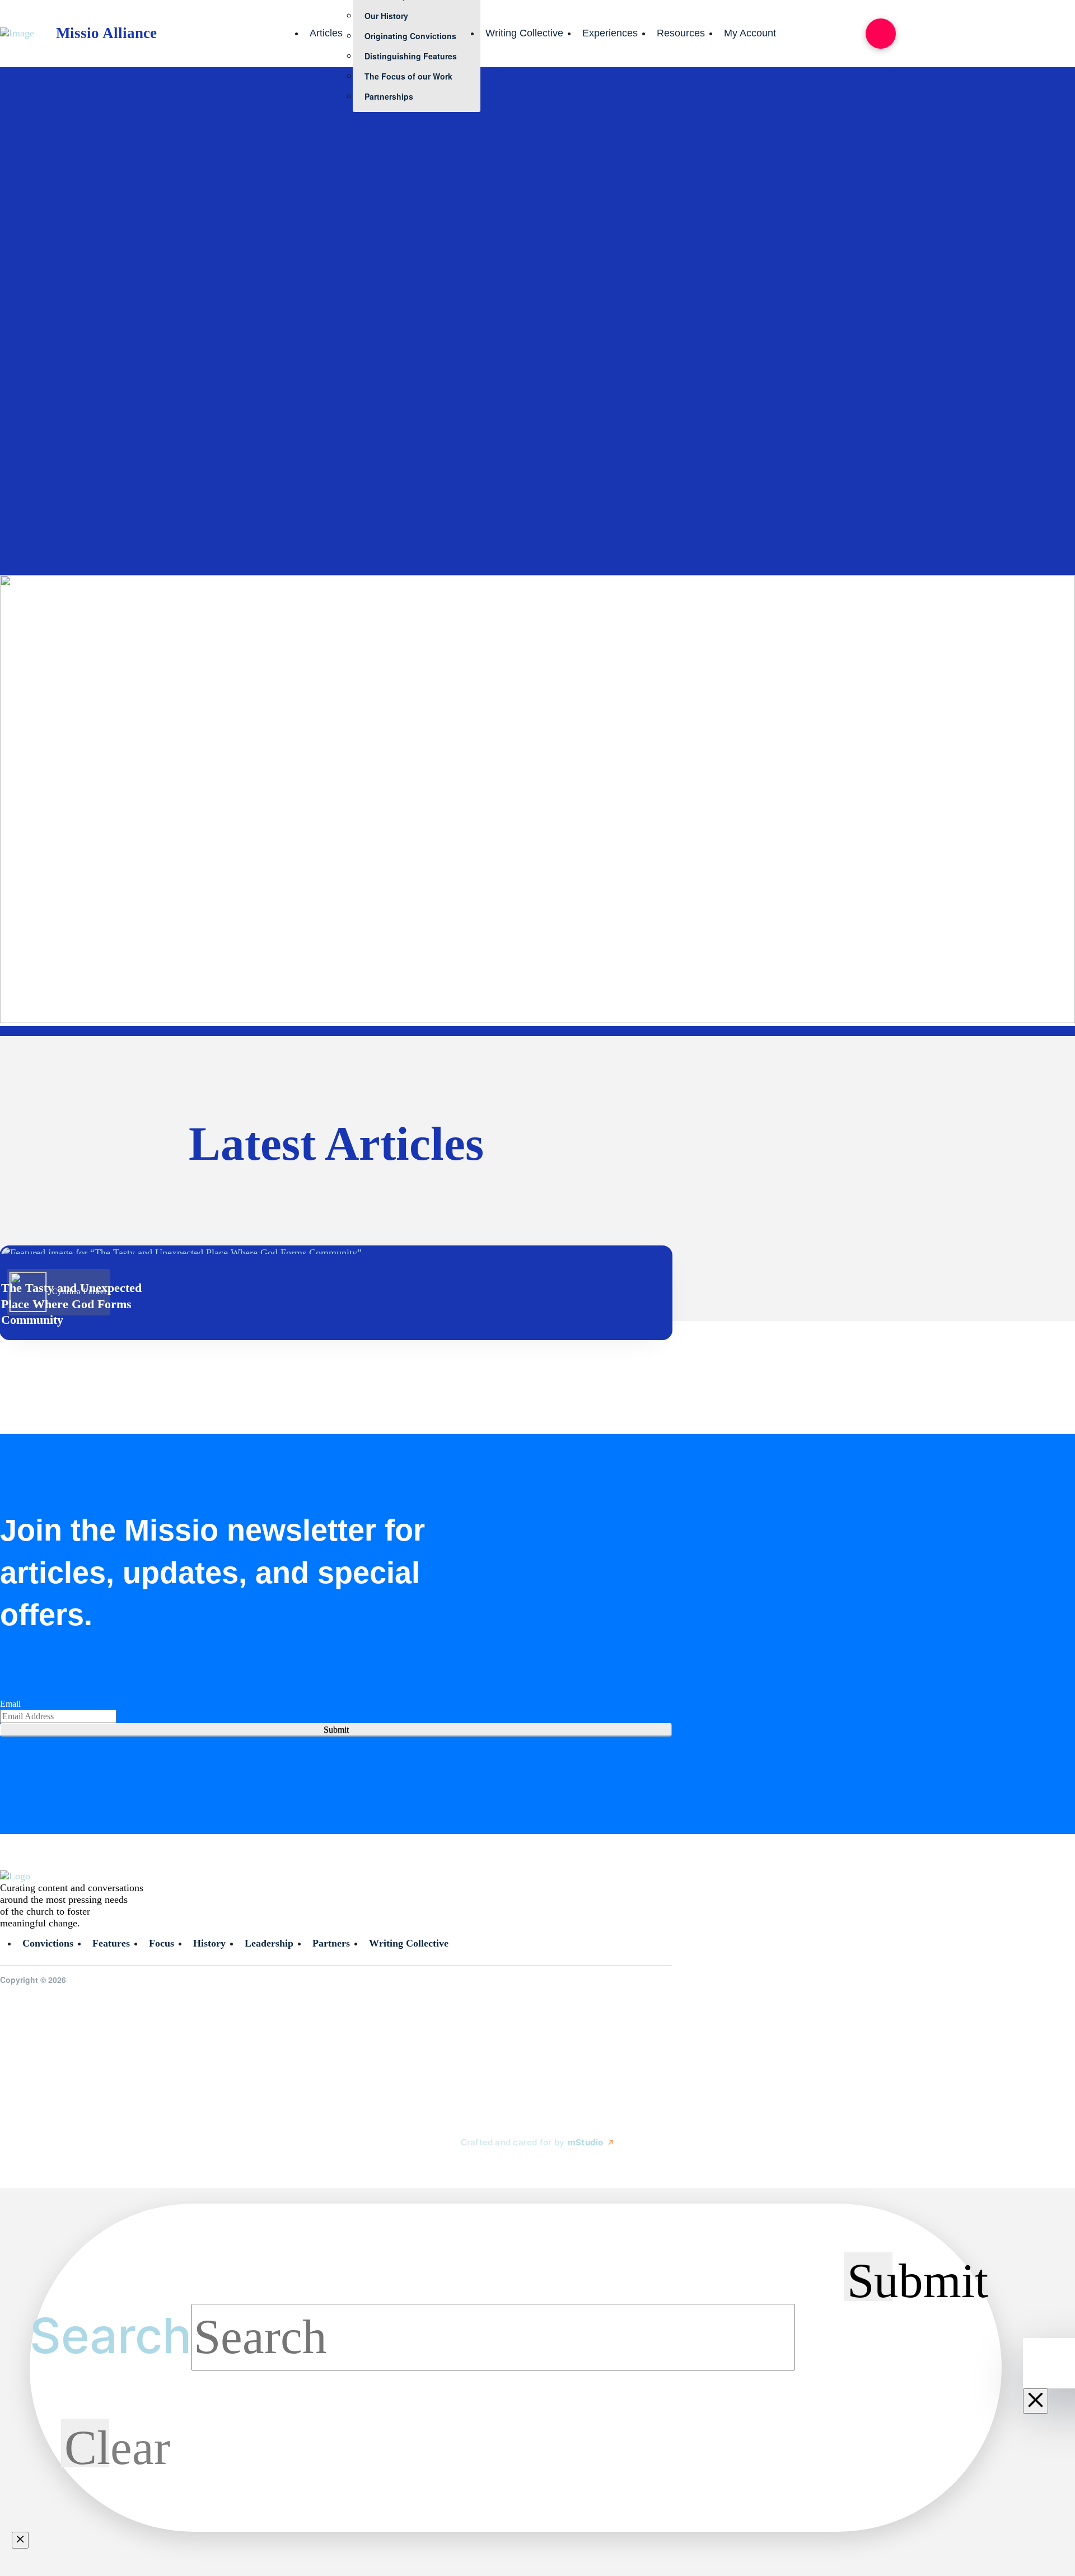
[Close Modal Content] (20, 2540)
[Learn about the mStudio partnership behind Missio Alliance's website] (450, 2168)
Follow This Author (46, 522)
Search (111, 2335)
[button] (881, 34)
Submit (336, 1730)
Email (10, 1704)
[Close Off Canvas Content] (1036, 2401)
